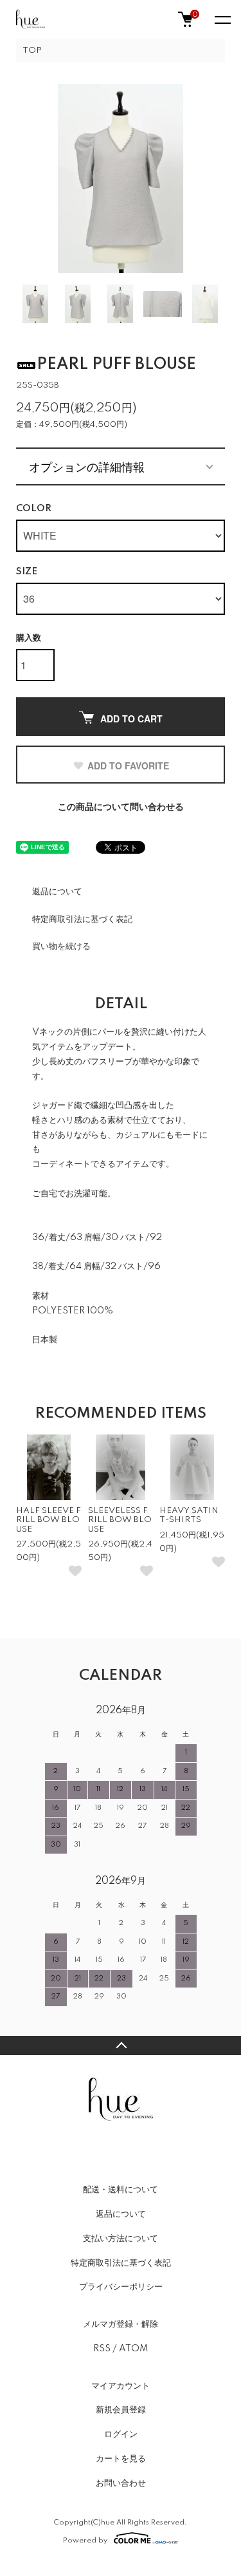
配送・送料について (121, 2190)
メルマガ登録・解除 (121, 2324)
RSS (102, 2349)
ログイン (121, 2434)
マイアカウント (121, 2386)
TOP (32, 51)
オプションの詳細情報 (87, 466)
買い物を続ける (61, 946)
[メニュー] (222, 19)
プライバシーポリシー (121, 2287)
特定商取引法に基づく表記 (82, 919)
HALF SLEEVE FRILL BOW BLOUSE (49, 1520)
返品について (57, 892)
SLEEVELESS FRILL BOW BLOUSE (120, 1520)
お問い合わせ (121, 2483)
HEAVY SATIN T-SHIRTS (189, 1515)
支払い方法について (121, 2239)
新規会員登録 (121, 2410)
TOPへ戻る (121, 2045)
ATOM (133, 2349)
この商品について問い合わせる (121, 807)
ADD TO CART (131, 719)
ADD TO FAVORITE (128, 766)
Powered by (85, 2540)
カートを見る (121, 2459)
